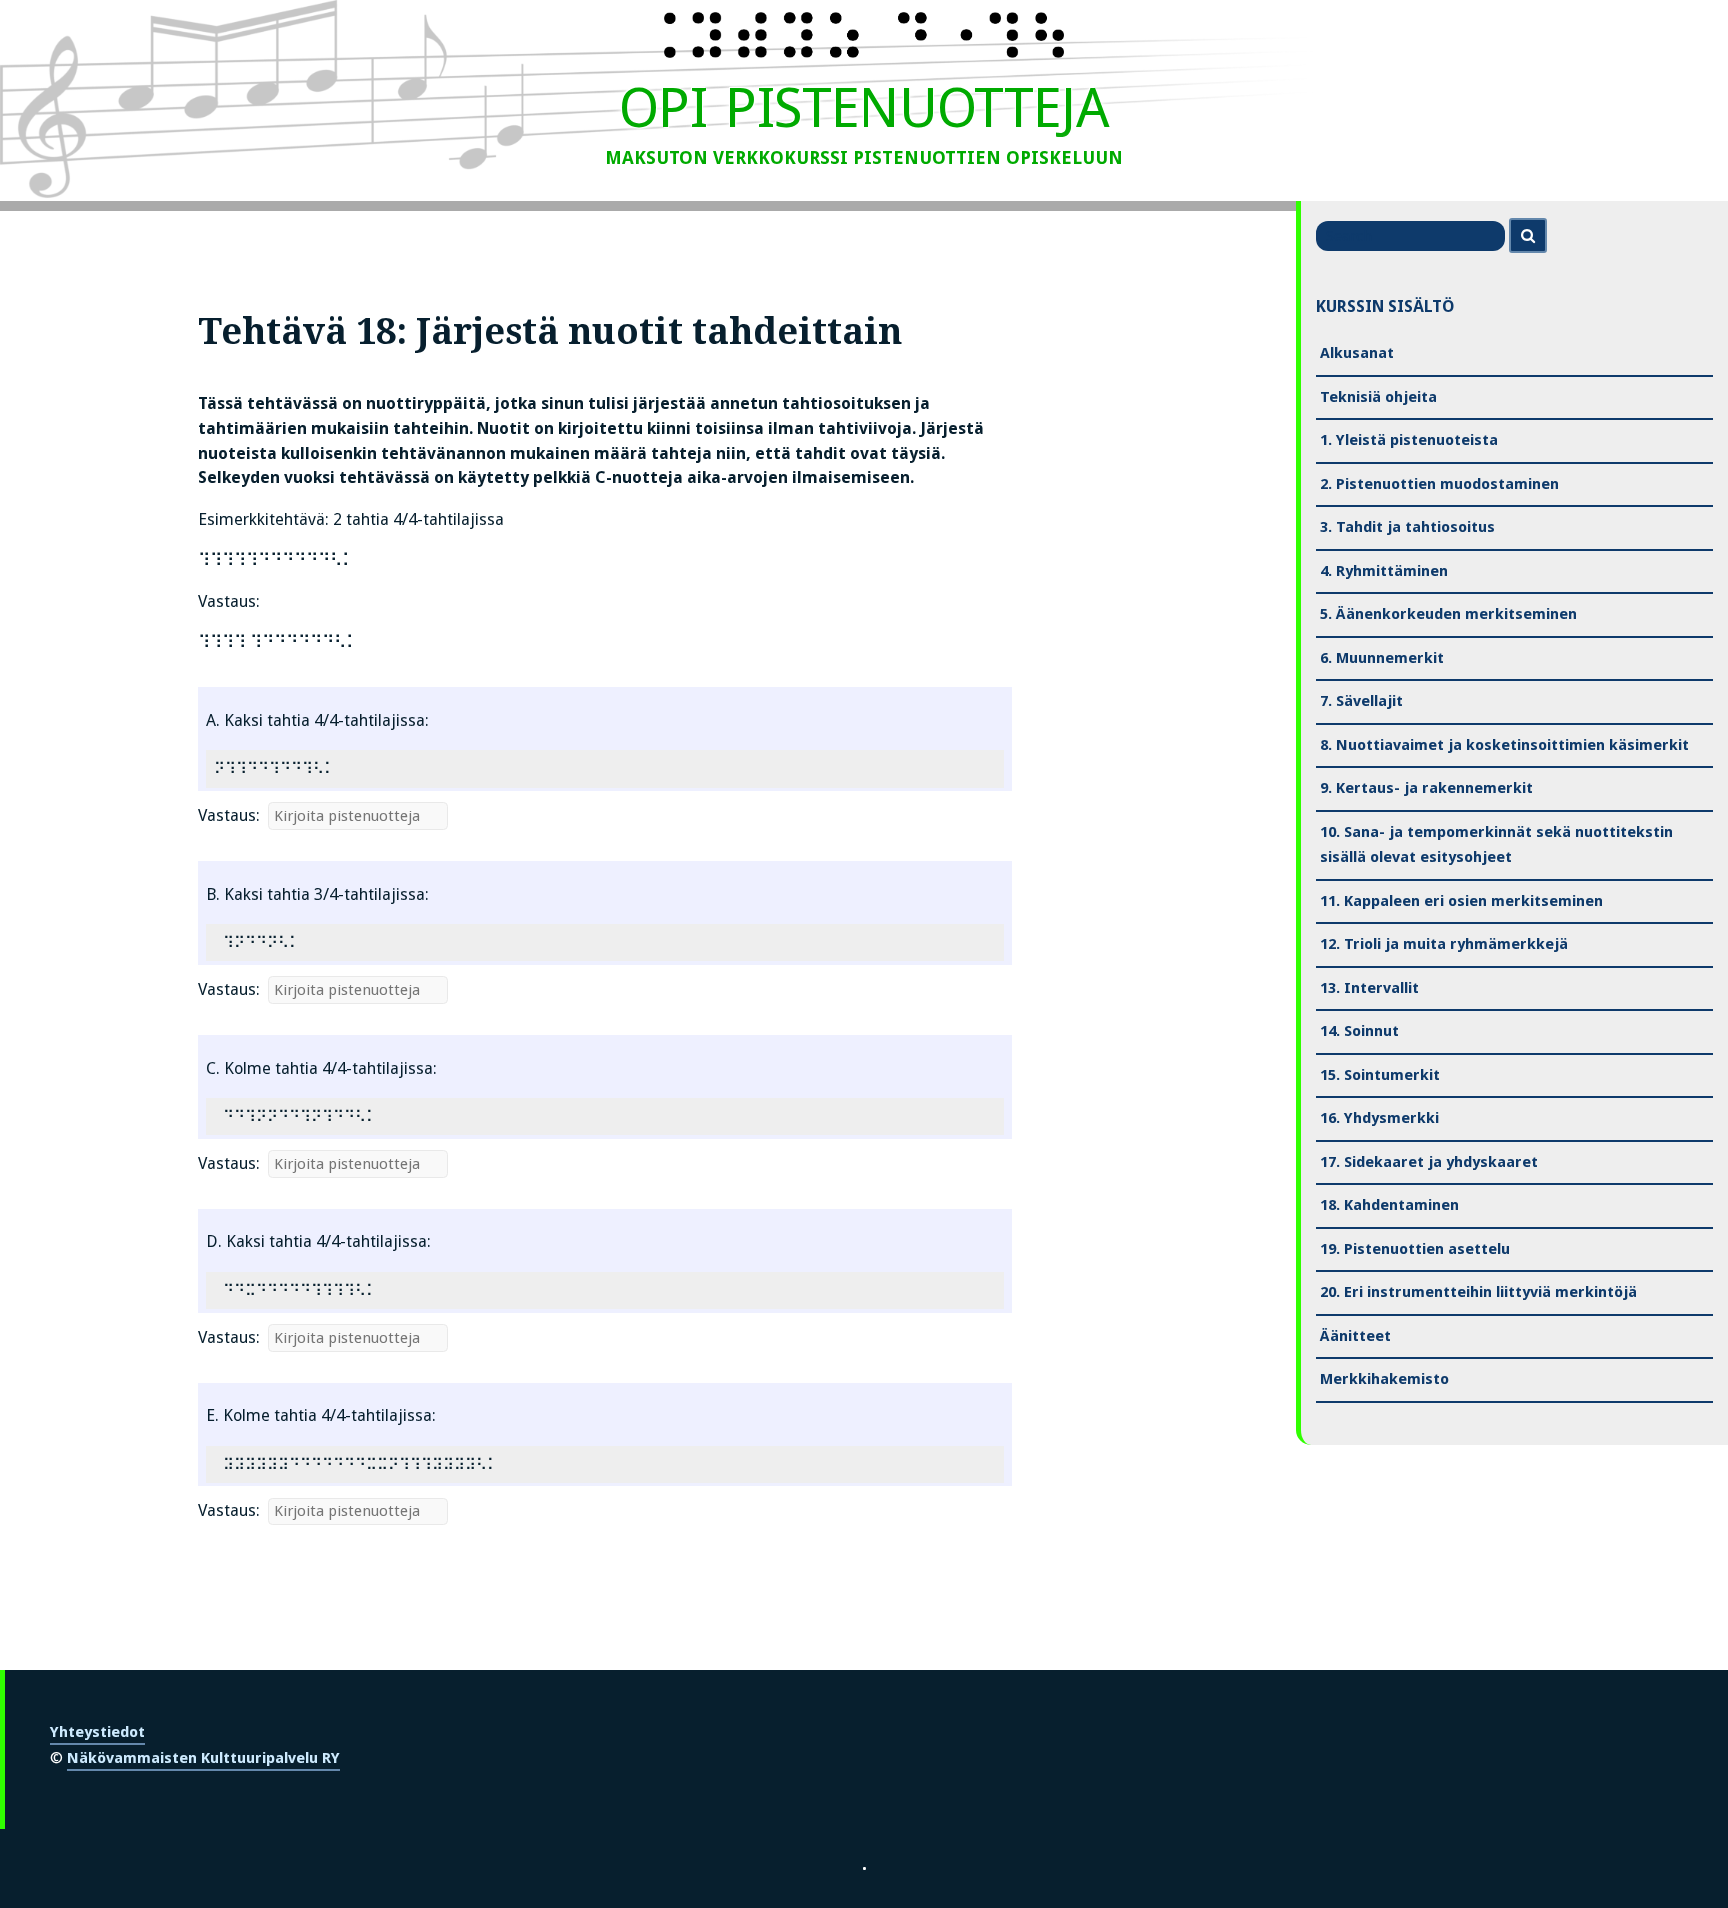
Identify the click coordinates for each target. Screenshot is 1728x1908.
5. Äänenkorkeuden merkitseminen (1448, 614)
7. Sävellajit (1361, 701)
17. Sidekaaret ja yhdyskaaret (1429, 1162)
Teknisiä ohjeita (1378, 397)
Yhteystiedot (97, 1732)
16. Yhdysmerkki (1379, 1118)
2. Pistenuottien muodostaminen (1439, 484)
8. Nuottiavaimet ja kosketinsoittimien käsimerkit (1504, 745)
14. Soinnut (1359, 1031)
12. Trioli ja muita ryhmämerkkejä (1444, 944)
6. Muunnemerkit (1382, 658)
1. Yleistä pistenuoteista (1409, 440)
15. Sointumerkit (1380, 1075)
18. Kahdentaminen (1389, 1205)
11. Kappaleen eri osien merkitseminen (1461, 901)
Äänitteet (1355, 1336)
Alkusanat (1357, 353)
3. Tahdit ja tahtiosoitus (1407, 527)
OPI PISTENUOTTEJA (863, 108)
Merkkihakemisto (1384, 1379)
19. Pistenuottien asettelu (1415, 1249)
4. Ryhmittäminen (1384, 571)
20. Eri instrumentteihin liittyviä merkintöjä (1478, 1292)
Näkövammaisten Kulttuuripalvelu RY (203, 1758)
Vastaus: (229, 815)
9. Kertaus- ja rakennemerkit (1426, 788)
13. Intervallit (1369, 988)
